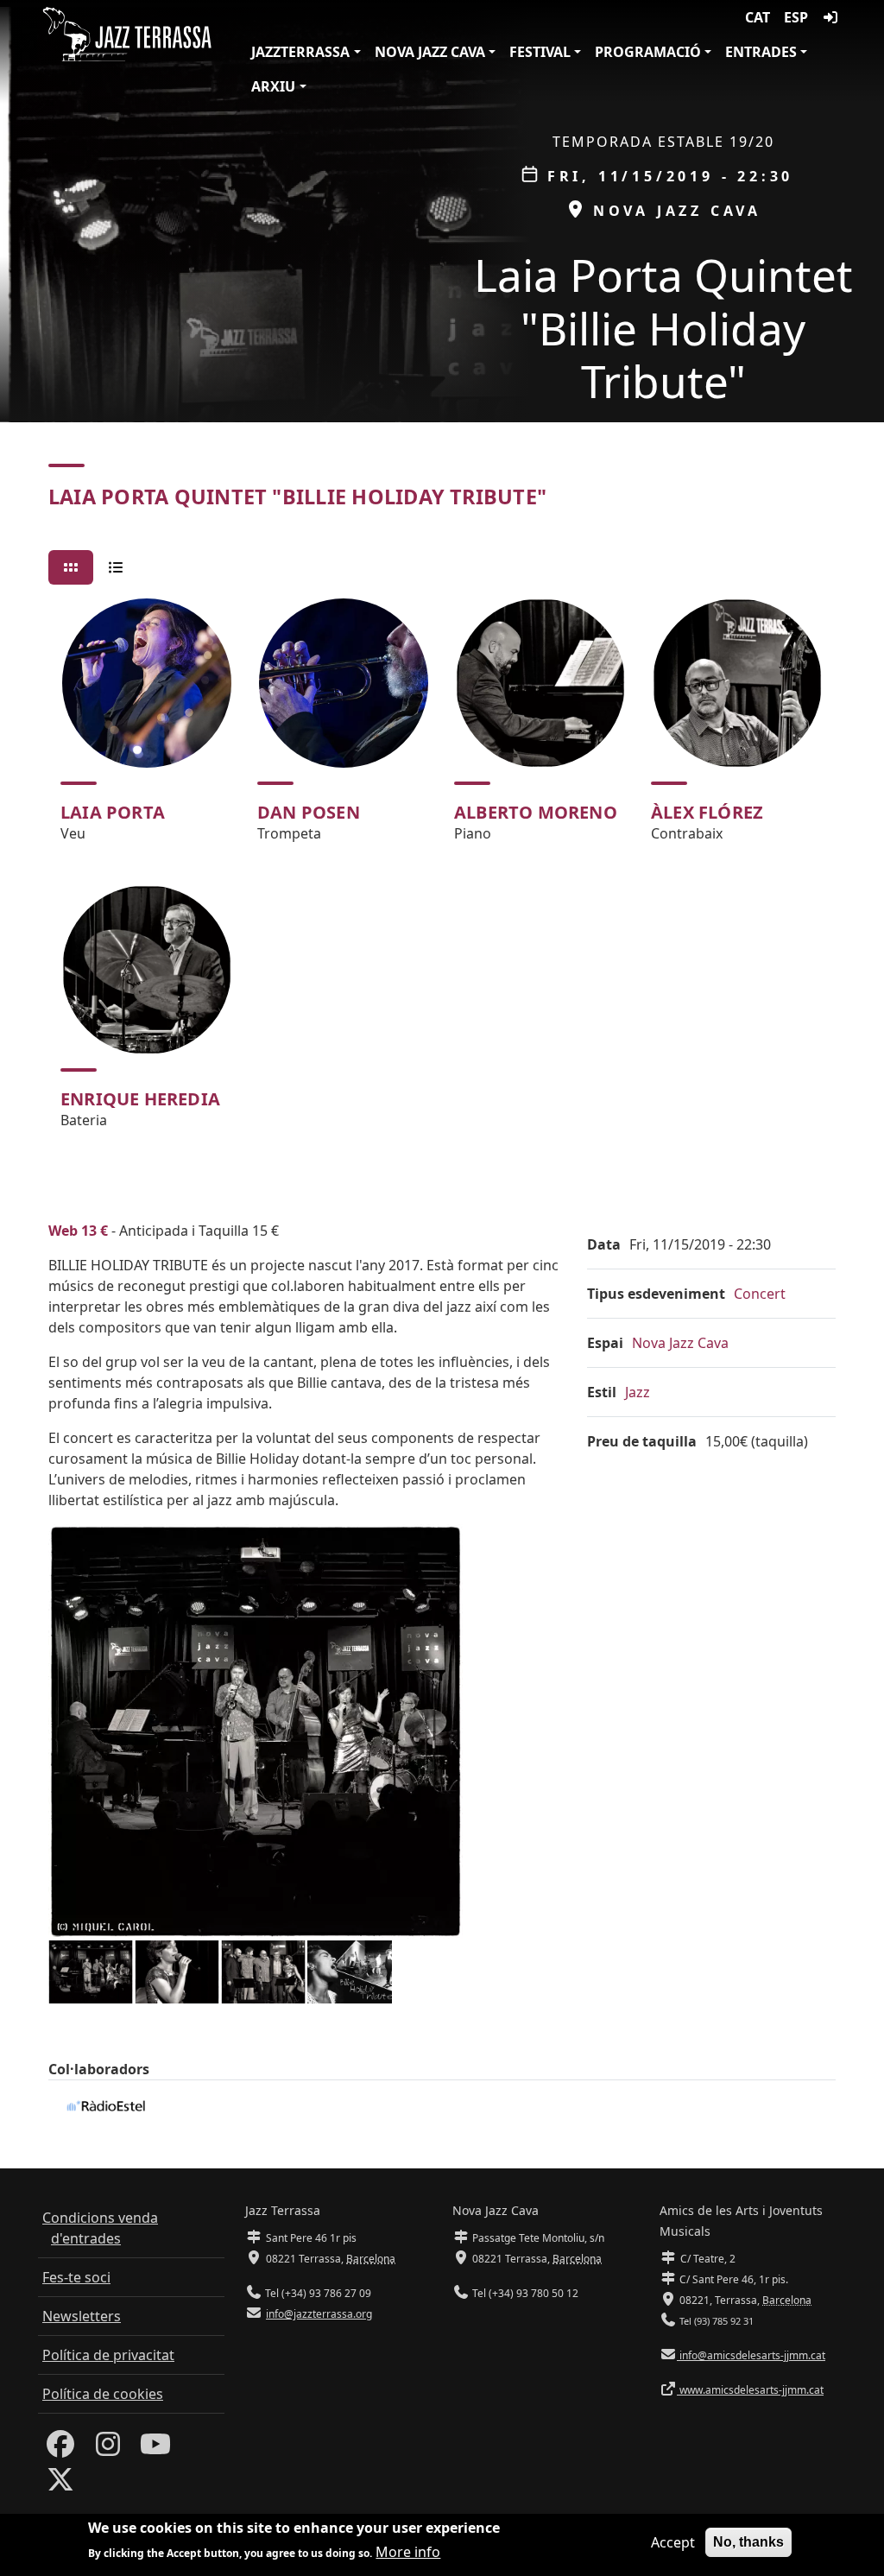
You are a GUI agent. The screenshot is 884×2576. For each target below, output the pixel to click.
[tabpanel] (442, 871)
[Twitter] (60, 2484)
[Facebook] (60, 2449)
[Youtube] (155, 2449)
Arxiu (273, 86)
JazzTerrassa (300, 52)
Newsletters (82, 2316)
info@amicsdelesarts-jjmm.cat (751, 2355)
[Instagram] (108, 2449)
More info (408, 2552)
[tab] (71, 567)
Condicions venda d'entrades (100, 2228)
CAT (758, 17)
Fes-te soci (76, 2277)
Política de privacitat (108, 2355)
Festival (540, 52)
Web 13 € (78, 1231)
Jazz (638, 1392)
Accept (673, 2542)
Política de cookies (103, 2394)
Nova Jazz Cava (430, 52)
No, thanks (748, 2542)
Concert (760, 1294)
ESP (796, 17)
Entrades (761, 52)
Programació (648, 52)
